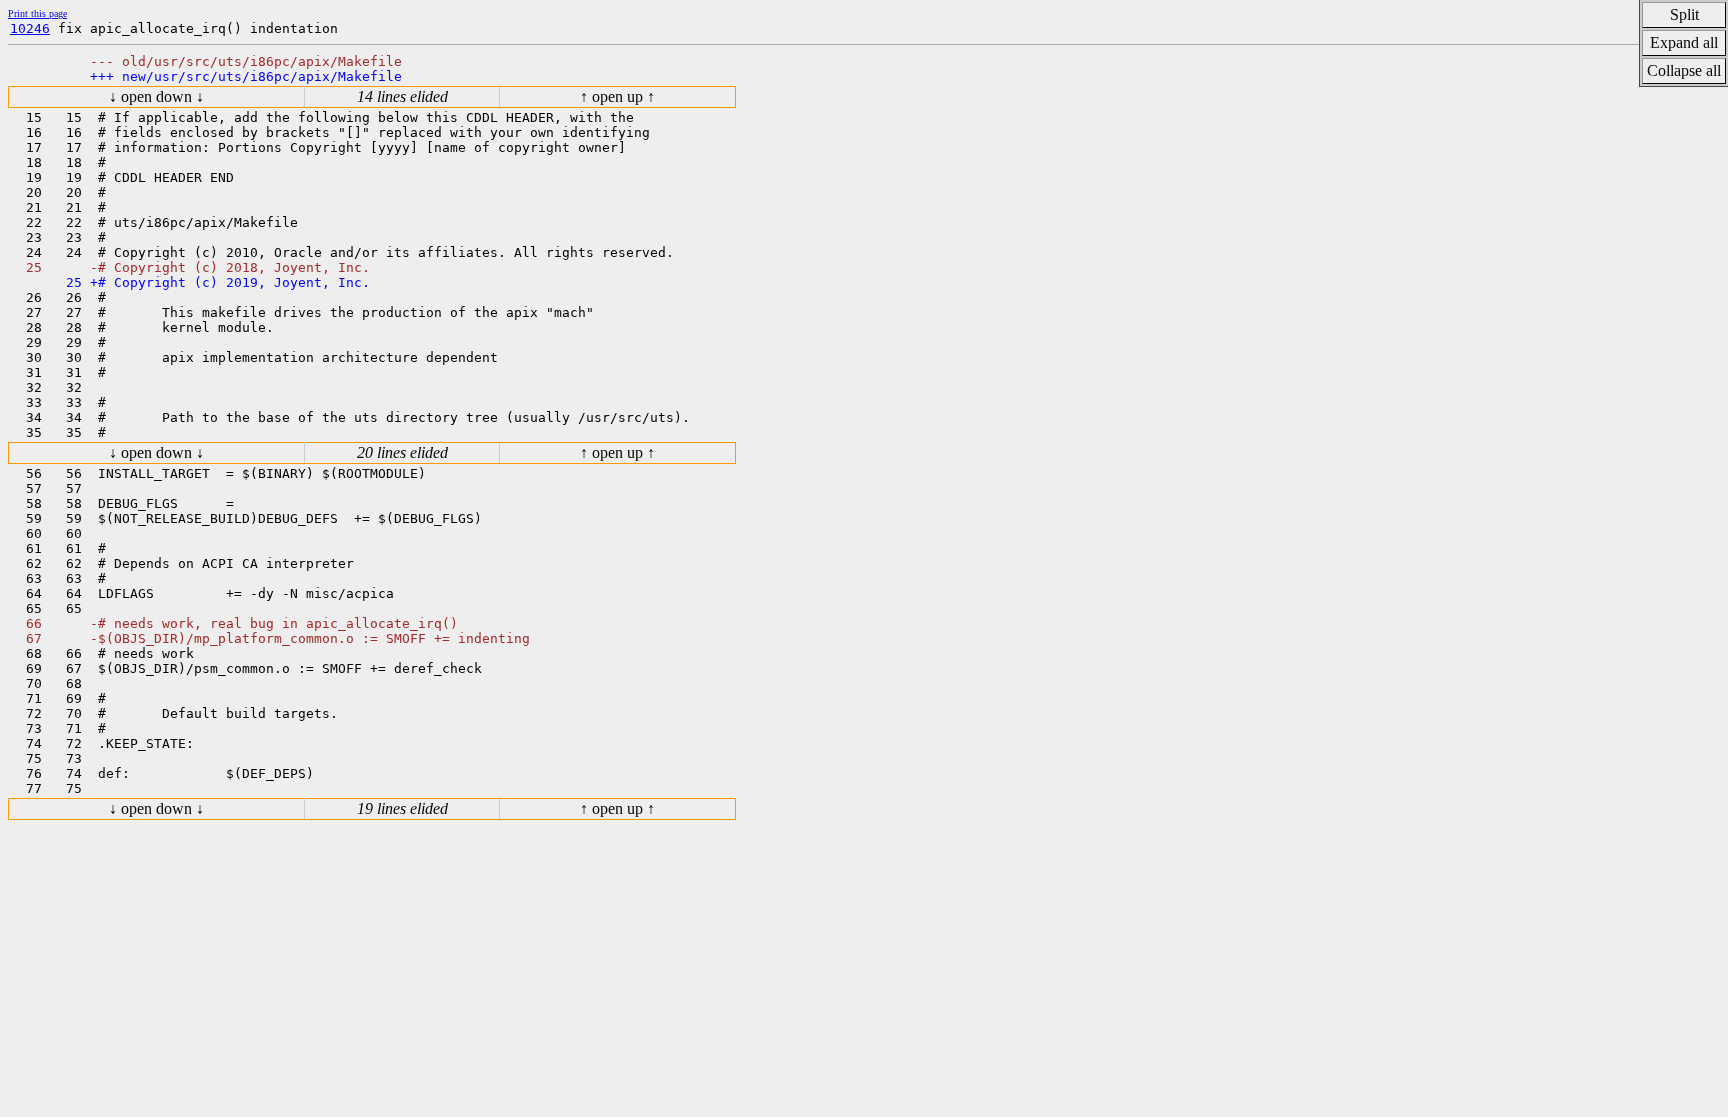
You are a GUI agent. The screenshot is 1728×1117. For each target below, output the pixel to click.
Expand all (1684, 42)
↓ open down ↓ (156, 96)
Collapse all (1684, 70)
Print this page (37, 13)
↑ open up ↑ (617, 96)
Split (1684, 14)
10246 (30, 28)
